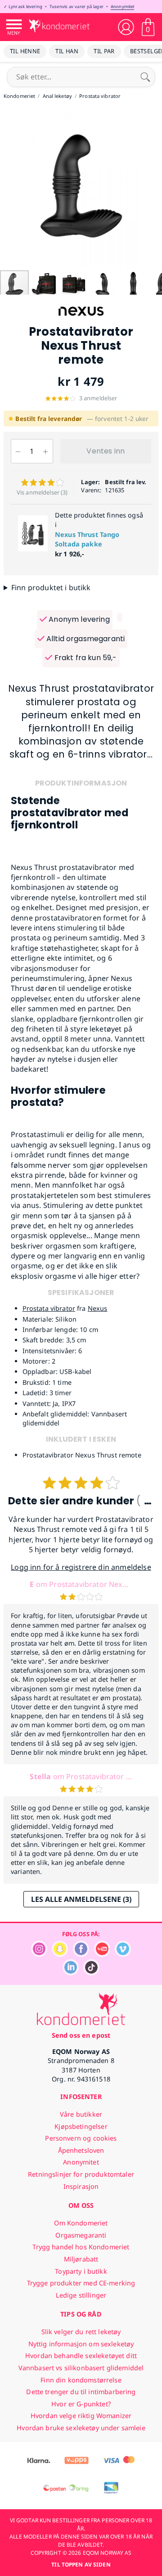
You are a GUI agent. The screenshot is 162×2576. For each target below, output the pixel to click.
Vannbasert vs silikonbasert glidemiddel (81, 2368)
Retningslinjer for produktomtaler (81, 2174)
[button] (8, 188)
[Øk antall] (46, 451)
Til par (104, 51)
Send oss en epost (81, 2035)
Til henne (25, 51)
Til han (67, 51)
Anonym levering (78, 619)
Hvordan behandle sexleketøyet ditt (81, 2356)
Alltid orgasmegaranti (85, 639)
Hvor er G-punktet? (81, 2404)
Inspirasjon (81, 2186)
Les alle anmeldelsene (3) (81, 1899)
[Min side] (126, 27)
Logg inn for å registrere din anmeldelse (81, 1567)
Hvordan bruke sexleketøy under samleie (81, 2428)
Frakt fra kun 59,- (84, 658)
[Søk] (145, 77)
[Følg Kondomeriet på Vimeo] (123, 1954)
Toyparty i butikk (81, 2271)
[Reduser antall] (18, 451)
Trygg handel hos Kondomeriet (81, 2247)
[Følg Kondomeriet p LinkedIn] (71, 1973)
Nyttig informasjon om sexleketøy (81, 2344)
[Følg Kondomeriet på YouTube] (102, 1954)
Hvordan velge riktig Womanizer (81, 2416)
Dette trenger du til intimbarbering (81, 2392)
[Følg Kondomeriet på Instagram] (39, 1954)
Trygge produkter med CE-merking (81, 2283)
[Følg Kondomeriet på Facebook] (81, 1954)
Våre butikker (81, 2114)
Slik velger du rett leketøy (81, 2332)
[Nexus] (81, 320)
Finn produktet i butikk (51, 587)
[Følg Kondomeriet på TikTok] (91, 1973)
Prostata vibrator (49, 1308)
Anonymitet (122, 7)
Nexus (98, 1308)
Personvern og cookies (81, 2138)
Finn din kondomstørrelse (81, 2380)
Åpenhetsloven (81, 2150)
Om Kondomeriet (81, 2223)
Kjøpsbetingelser (81, 2126)
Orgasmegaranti (81, 2235)
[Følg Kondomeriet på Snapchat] (60, 1954)
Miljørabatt (81, 2259)
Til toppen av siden (81, 2564)
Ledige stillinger (81, 2295)
